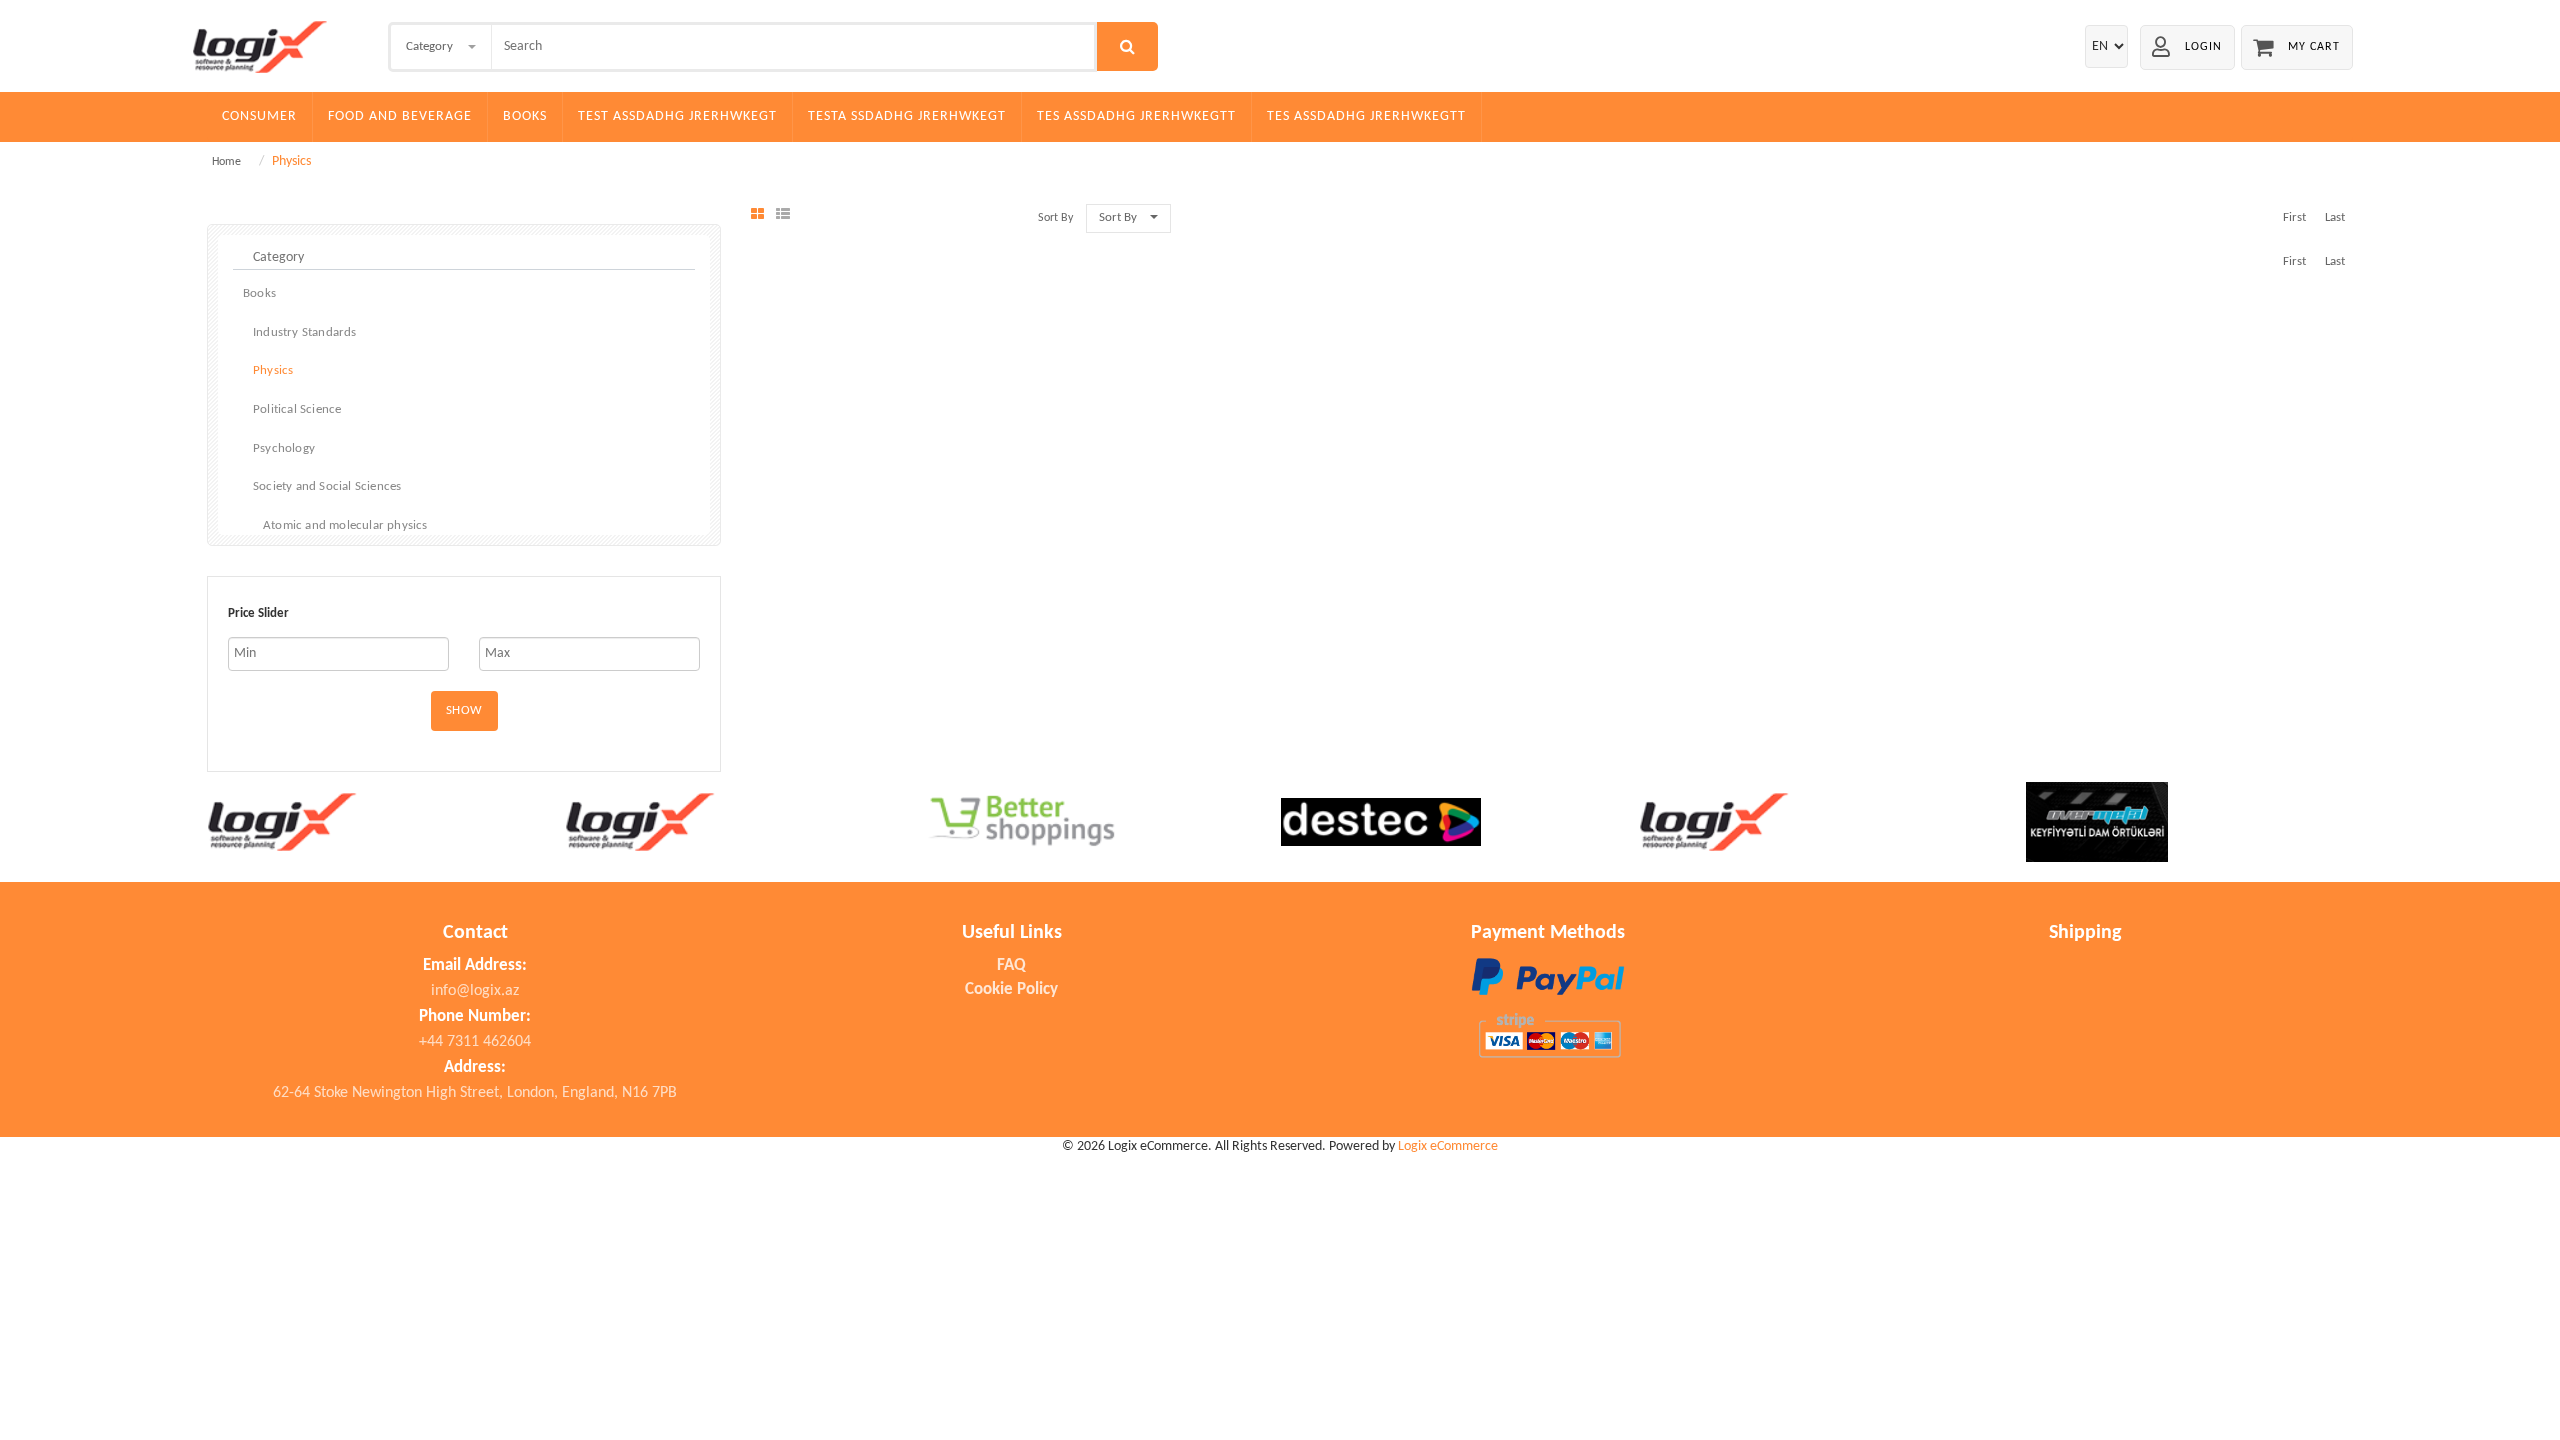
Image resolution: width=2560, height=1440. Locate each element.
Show (464, 710)
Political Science (297, 409)
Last (2335, 217)
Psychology (284, 448)
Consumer (259, 116)
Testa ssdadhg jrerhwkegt (907, 116)
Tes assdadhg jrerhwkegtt (1136, 116)
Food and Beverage (400, 116)
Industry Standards (305, 332)
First (2294, 217)
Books (525, 116)
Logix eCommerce (1448, 1146)
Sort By (1118, 217)
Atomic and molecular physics (345, 525)
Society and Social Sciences (327, 486)
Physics (273, 370)
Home (226, 162)
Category (429, 46)
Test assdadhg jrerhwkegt (677, 116)
